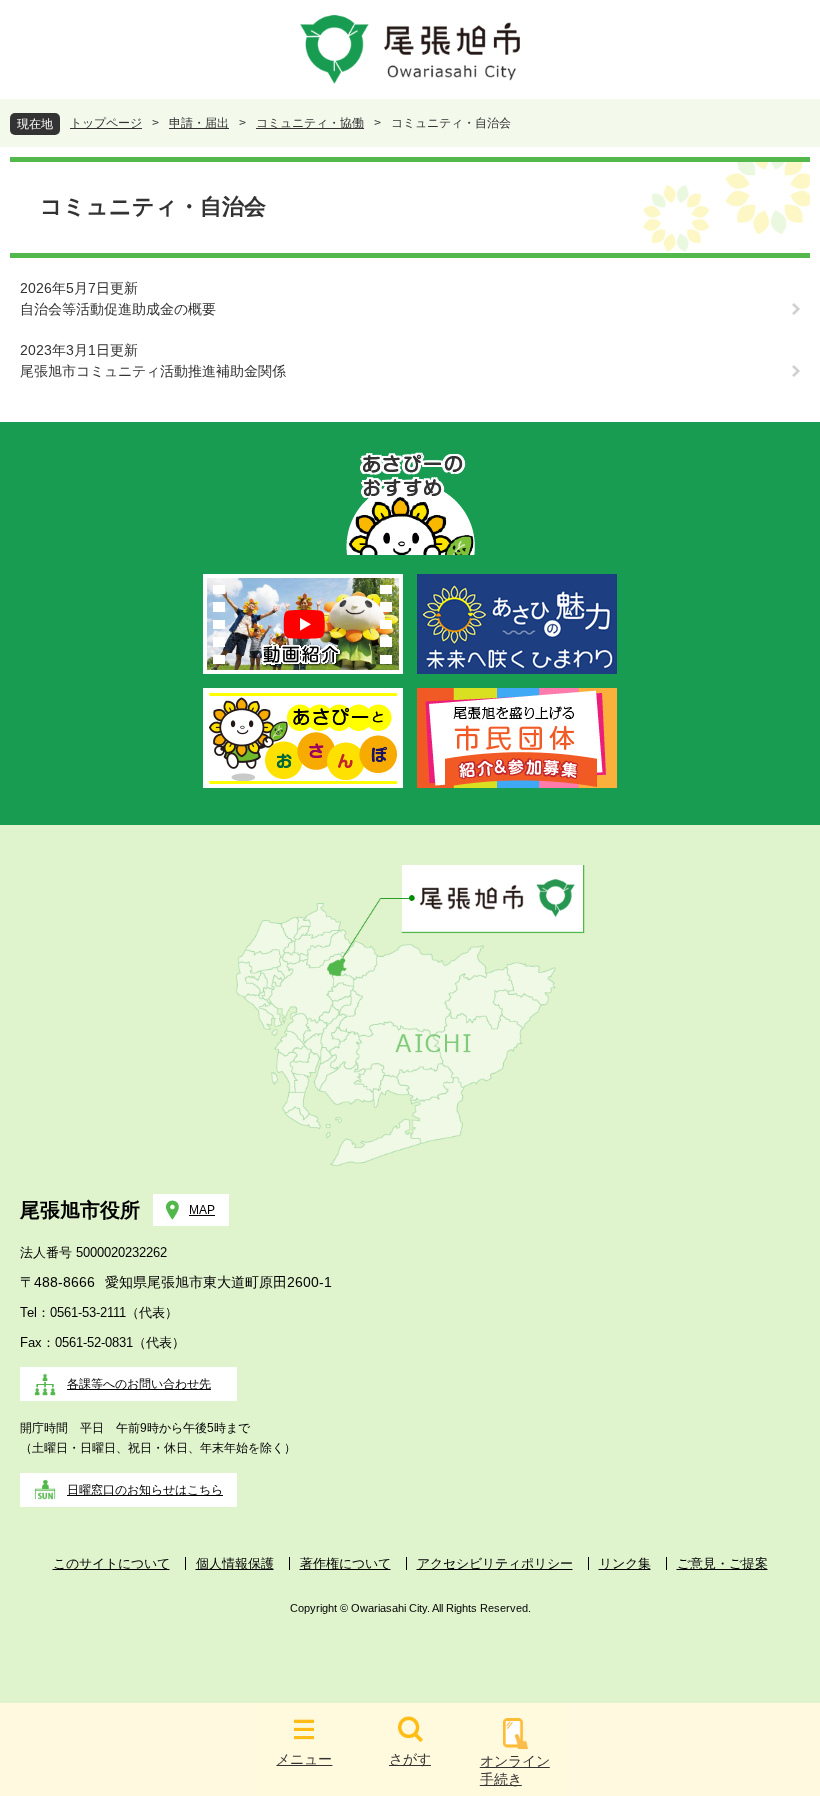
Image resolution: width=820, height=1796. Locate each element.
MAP (202, 1210)
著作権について (345, 1563)
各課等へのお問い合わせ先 (139, 1384)
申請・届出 (199, 123)
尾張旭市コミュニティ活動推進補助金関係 (153, 371)
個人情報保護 (235, 1563)
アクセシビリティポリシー (495, 1563)
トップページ (106, 123)
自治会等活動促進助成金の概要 (118, 309)
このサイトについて (111, 1563)
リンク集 (625, 1563)
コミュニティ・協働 (310, 123)
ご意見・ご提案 (722, 1563)
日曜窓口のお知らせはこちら (145, 1490)
